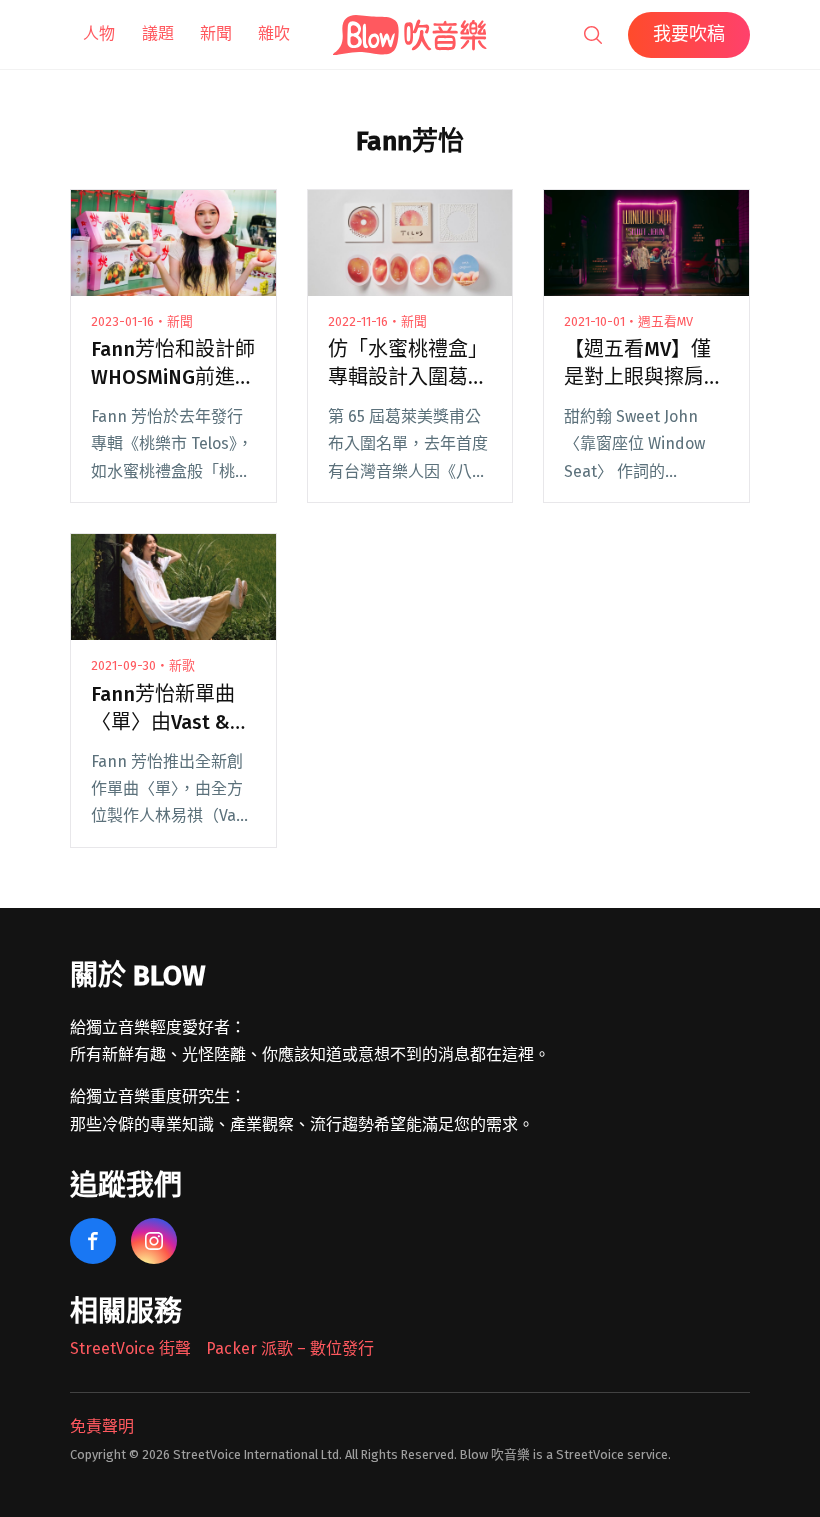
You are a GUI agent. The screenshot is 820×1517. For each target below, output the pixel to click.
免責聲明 (102, 1426)
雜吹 (274, 33)
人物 (99, 33)
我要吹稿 (689, 34)
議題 (158, 33)
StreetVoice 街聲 (130, 1348)
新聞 (216, 33)
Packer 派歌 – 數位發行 (290, 1348)
